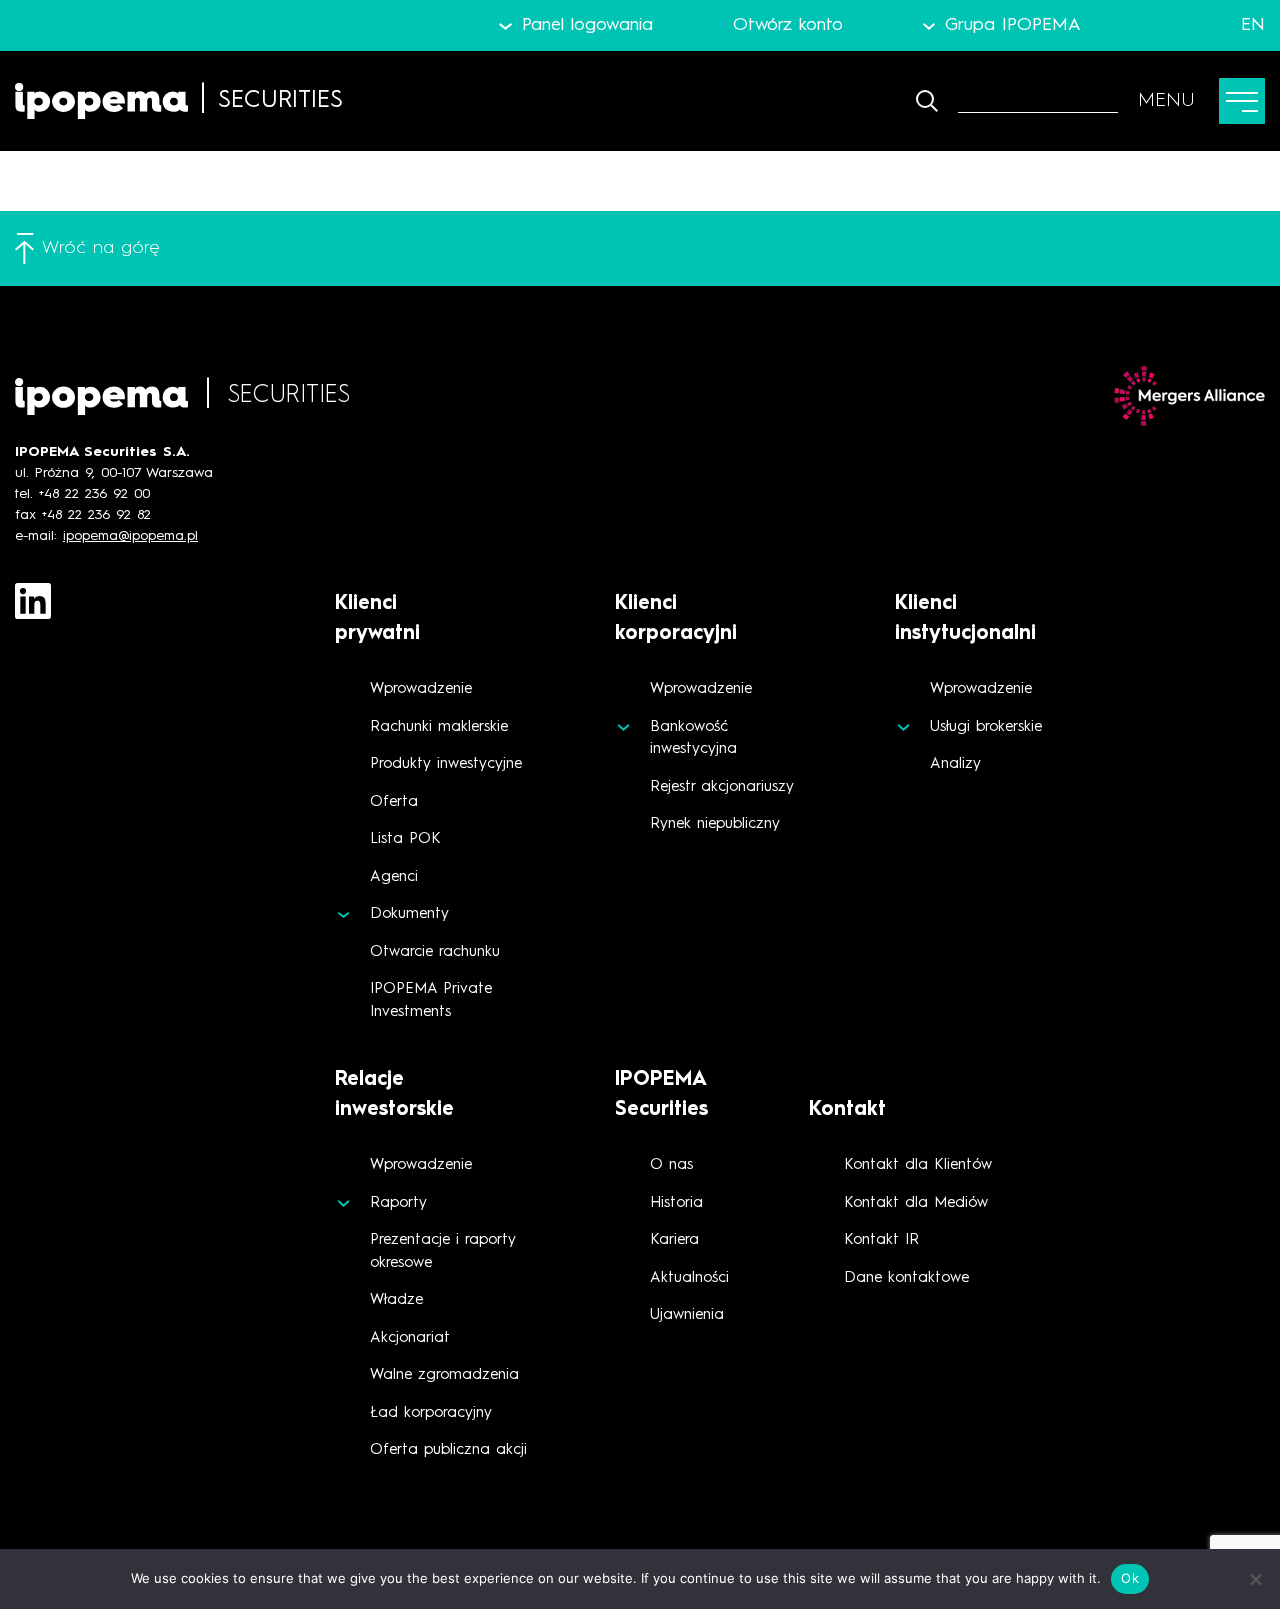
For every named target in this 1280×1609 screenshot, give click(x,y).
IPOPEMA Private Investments (431, 1001)
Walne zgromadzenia (444, 1375)
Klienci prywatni (377, 619)
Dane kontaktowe (906, 1278)
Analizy (955, 764)
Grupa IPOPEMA (1013, 25)
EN (1253, 25)
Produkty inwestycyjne (446, 764)
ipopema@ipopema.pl (130, 536)
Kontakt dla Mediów (916, 1203)
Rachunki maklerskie (439, 727)
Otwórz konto (788, 25)
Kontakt (847, 1110)
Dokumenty (409, 914)
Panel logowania (587, 25)
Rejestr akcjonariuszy (722, 787)
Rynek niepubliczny (715, 824)
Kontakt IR (881, 1240)
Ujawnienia (687, 1315)
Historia (676, 1203)
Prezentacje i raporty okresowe (443, 1252)
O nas (671, 1165)
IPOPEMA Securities (661, 1095)
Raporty (398, 1203)
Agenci (394, 877)
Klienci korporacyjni (676, 619)
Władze (396, 1300)
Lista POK (405, 839)
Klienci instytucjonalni (965, 619)
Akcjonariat (410, 1338)
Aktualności (689, 1278)
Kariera (674, 1240)
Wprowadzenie (421, 689)
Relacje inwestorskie (394, 1095)
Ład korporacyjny (431, 1413)
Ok (1130, 1578)
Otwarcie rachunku (435, 952)
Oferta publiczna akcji (448, 1450)
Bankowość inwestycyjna (693, 739)
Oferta (394, 802)
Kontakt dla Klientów (918, 1165)
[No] (1255, 1579)
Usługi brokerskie (986, 727)
